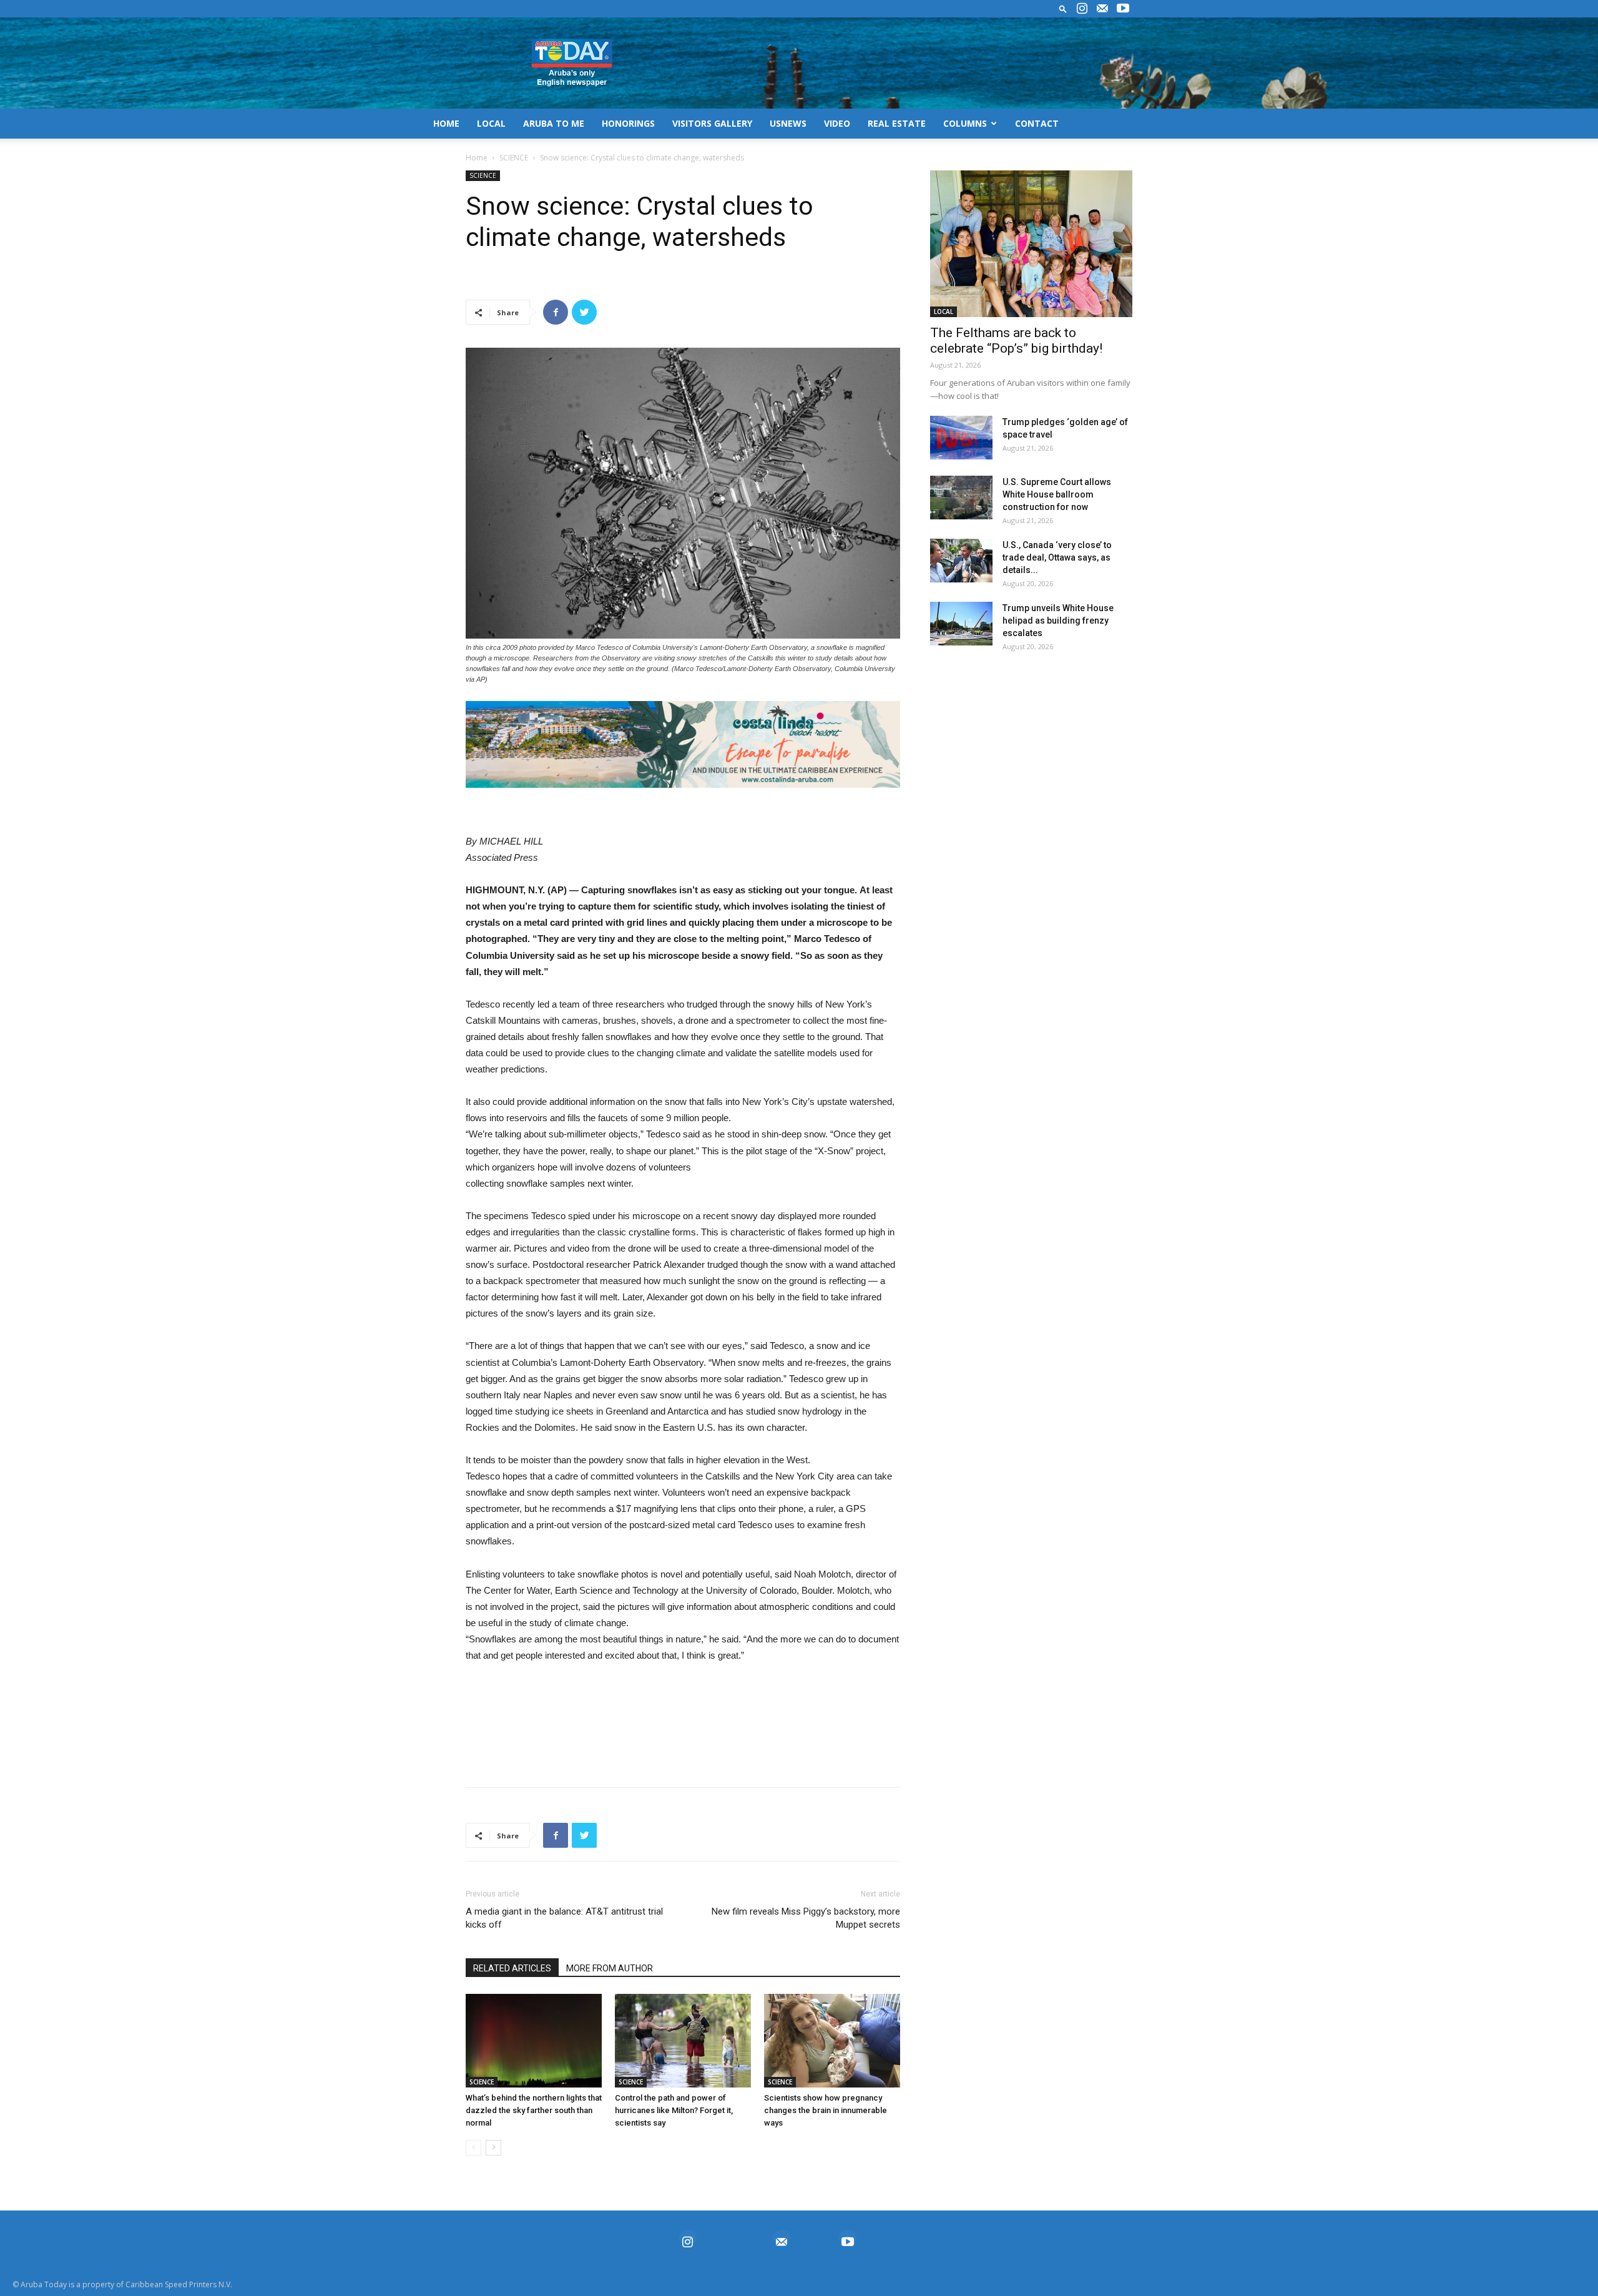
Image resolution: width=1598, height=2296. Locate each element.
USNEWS (788, 123)
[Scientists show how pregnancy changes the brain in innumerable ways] (832, 2041)
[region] (683, 744)
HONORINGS (628, 123)
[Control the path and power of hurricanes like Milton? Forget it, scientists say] (683, 2041)
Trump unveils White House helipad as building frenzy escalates (1058, 621)
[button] (1063, 8)
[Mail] (1102, 9)
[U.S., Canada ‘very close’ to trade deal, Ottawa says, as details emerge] (961, 561)
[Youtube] (1123, 9)
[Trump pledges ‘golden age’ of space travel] (961, 438)
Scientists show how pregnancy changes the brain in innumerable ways (826, 2110)
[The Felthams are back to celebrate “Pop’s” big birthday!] (1031, 244)
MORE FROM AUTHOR (610, 1968)
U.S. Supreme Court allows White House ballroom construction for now (1057, 494)
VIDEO (837, 123)
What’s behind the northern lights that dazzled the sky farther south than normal (534, 2110)
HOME (446, 123)
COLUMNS (965, 123)
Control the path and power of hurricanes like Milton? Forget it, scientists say (674, 2110)
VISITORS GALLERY (712, 123)
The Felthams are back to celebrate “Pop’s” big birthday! (1016, 341)
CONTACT (1037, 123)
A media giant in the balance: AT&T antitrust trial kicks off (564, 1918)
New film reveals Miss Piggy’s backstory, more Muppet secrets (806, 1918)
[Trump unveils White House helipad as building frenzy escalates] (961, 624)
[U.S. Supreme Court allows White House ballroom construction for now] (961, 498)
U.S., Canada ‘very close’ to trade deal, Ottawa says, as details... (1057, 557)
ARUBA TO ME (554, 123)
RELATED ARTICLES (512, 1968)
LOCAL (491, 123)
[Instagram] (1082, 9)
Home (477, 158)
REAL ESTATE (897, 123)
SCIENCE (514, 158)
